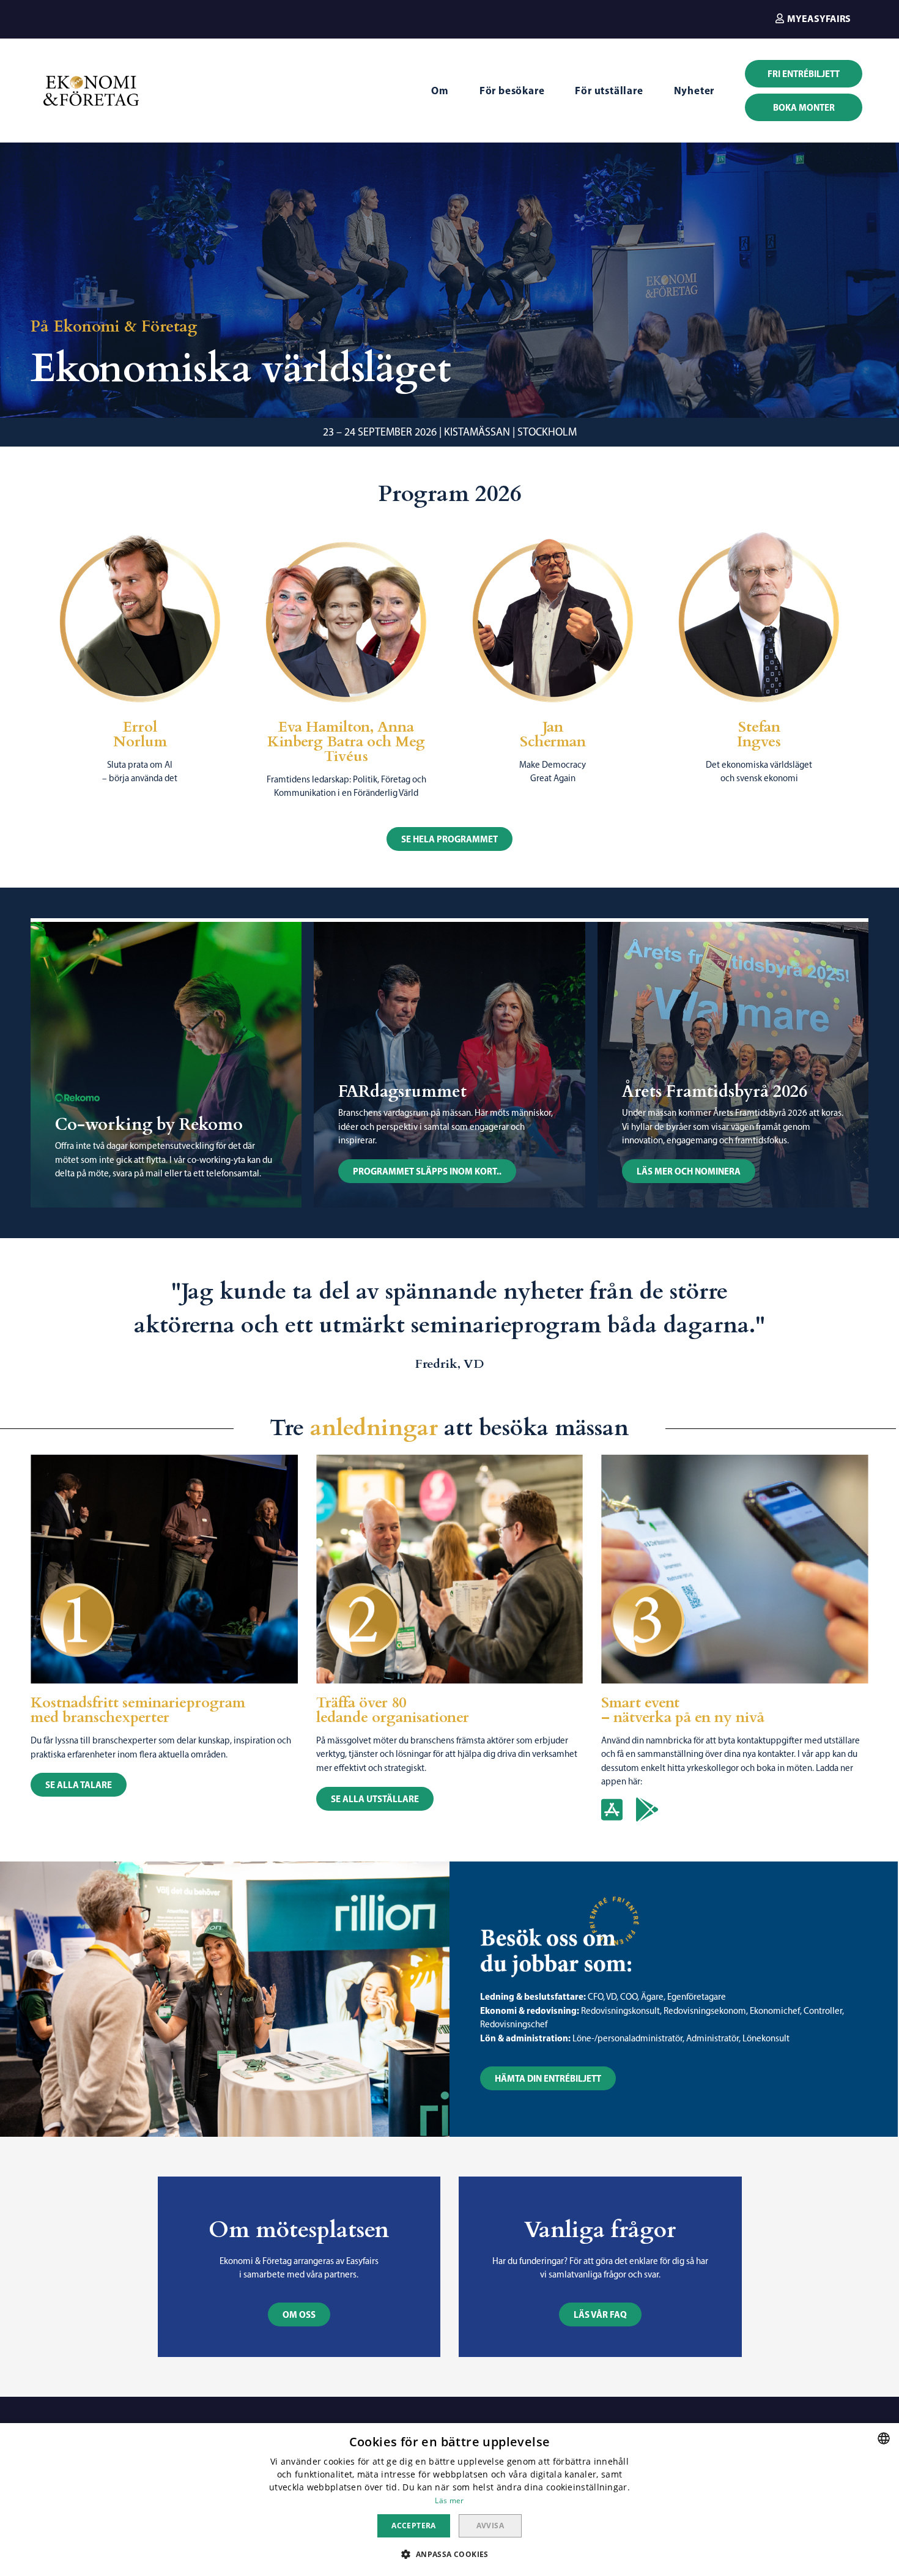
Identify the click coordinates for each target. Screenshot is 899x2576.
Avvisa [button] (490, 2526)
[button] (813, 18)
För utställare (609, 90)
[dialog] (449, 2500)
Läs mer (449, 2500)
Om (440, 90)
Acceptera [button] (414, 2526)
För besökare (512, 90)
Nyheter (694, 90)
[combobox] (884, 2438)
